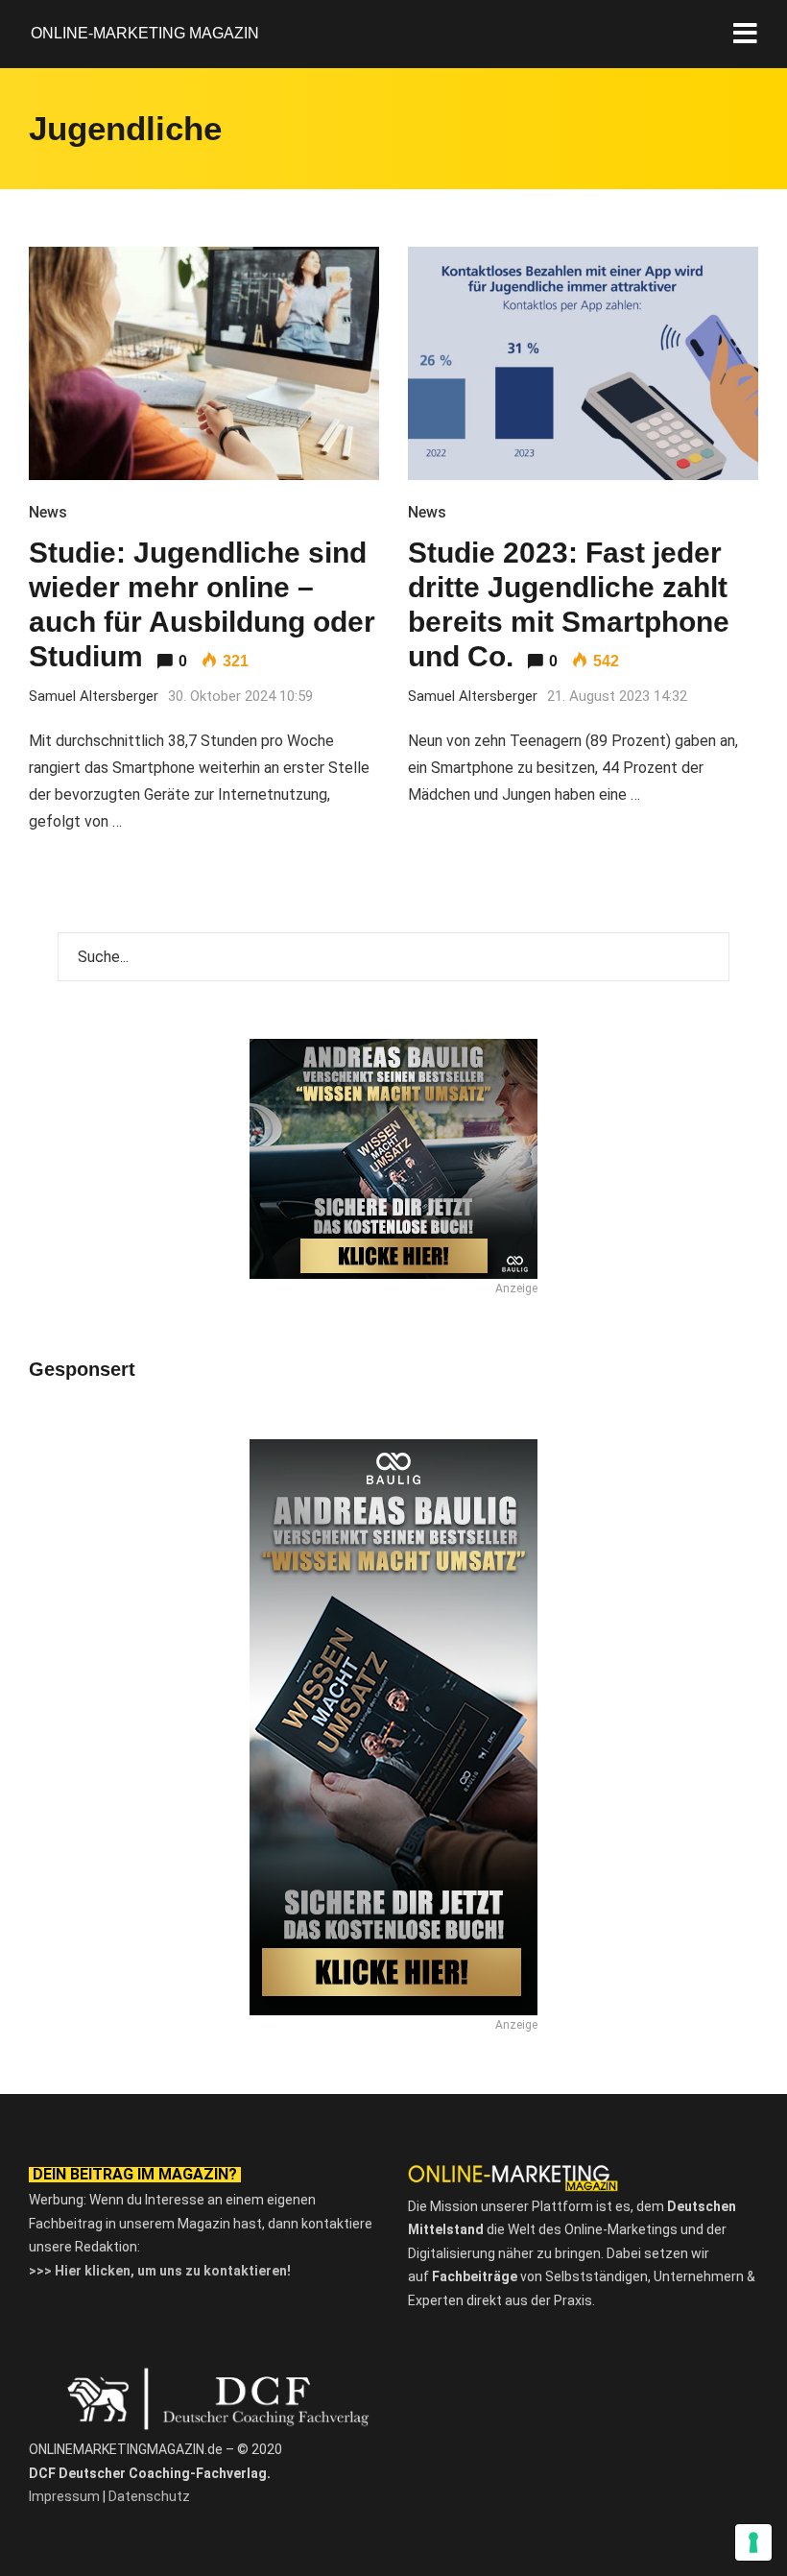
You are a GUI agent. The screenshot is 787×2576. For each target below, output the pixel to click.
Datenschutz (149, 2496)
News (48, 512)
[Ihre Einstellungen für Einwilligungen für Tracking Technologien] (753, 2542)
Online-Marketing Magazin (145, 33)
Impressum (64, 2496)
